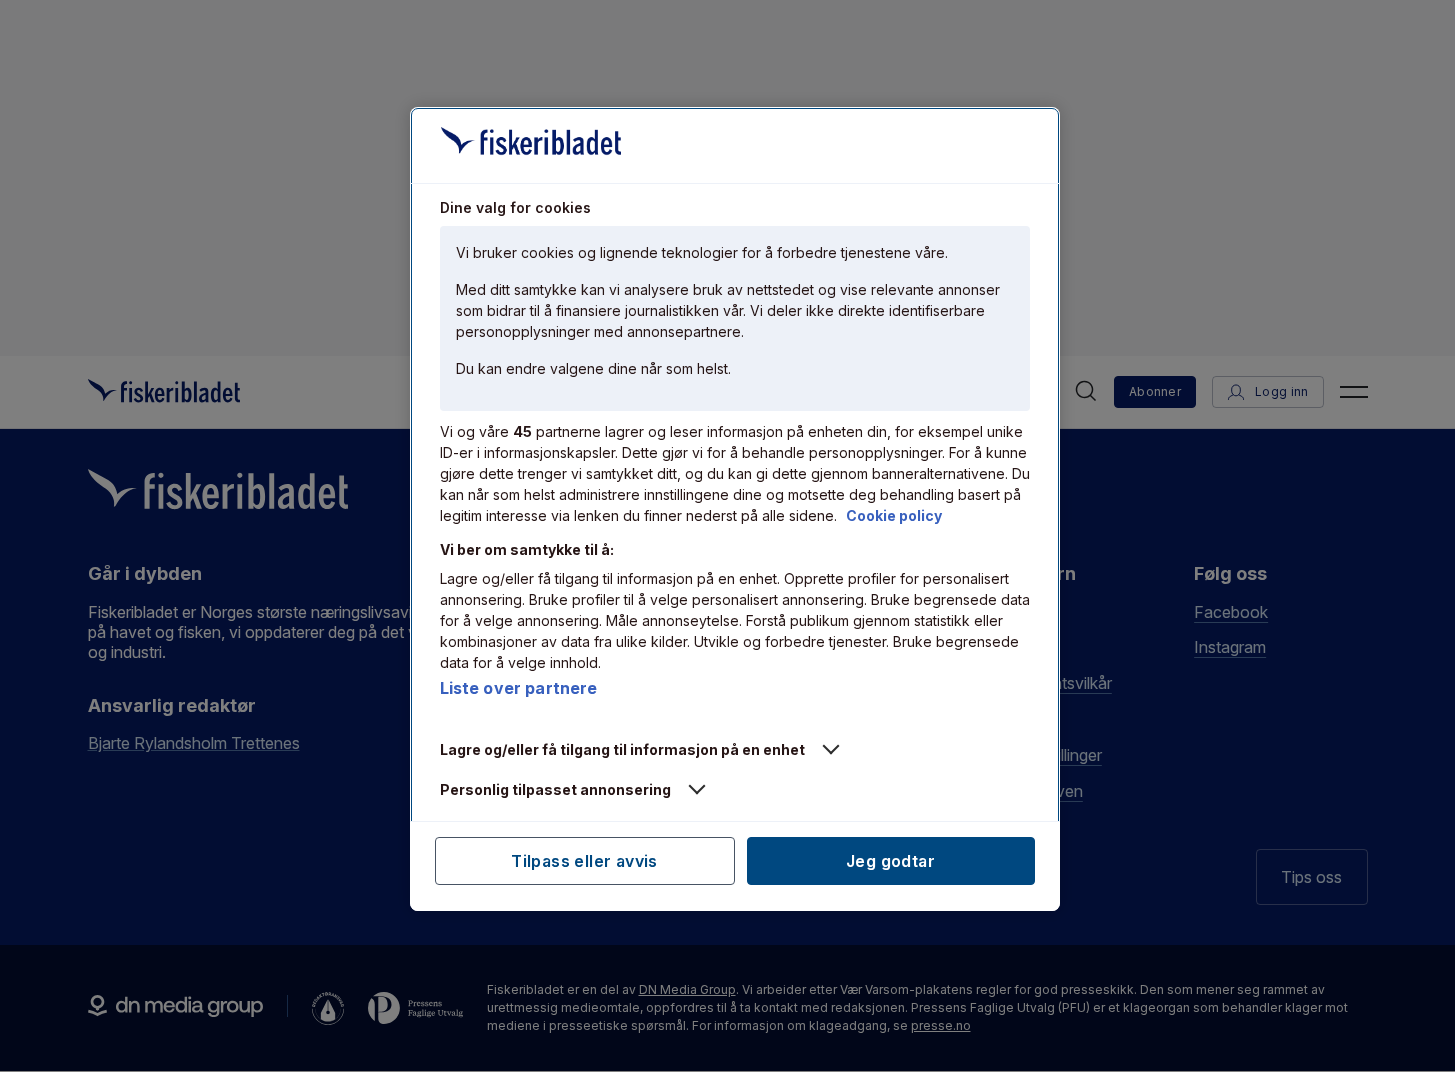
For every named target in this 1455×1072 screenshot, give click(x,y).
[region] (735, 509)
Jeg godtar (890, 861)
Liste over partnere (519, 688)
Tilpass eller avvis (584, 861)
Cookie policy (894, 515)
